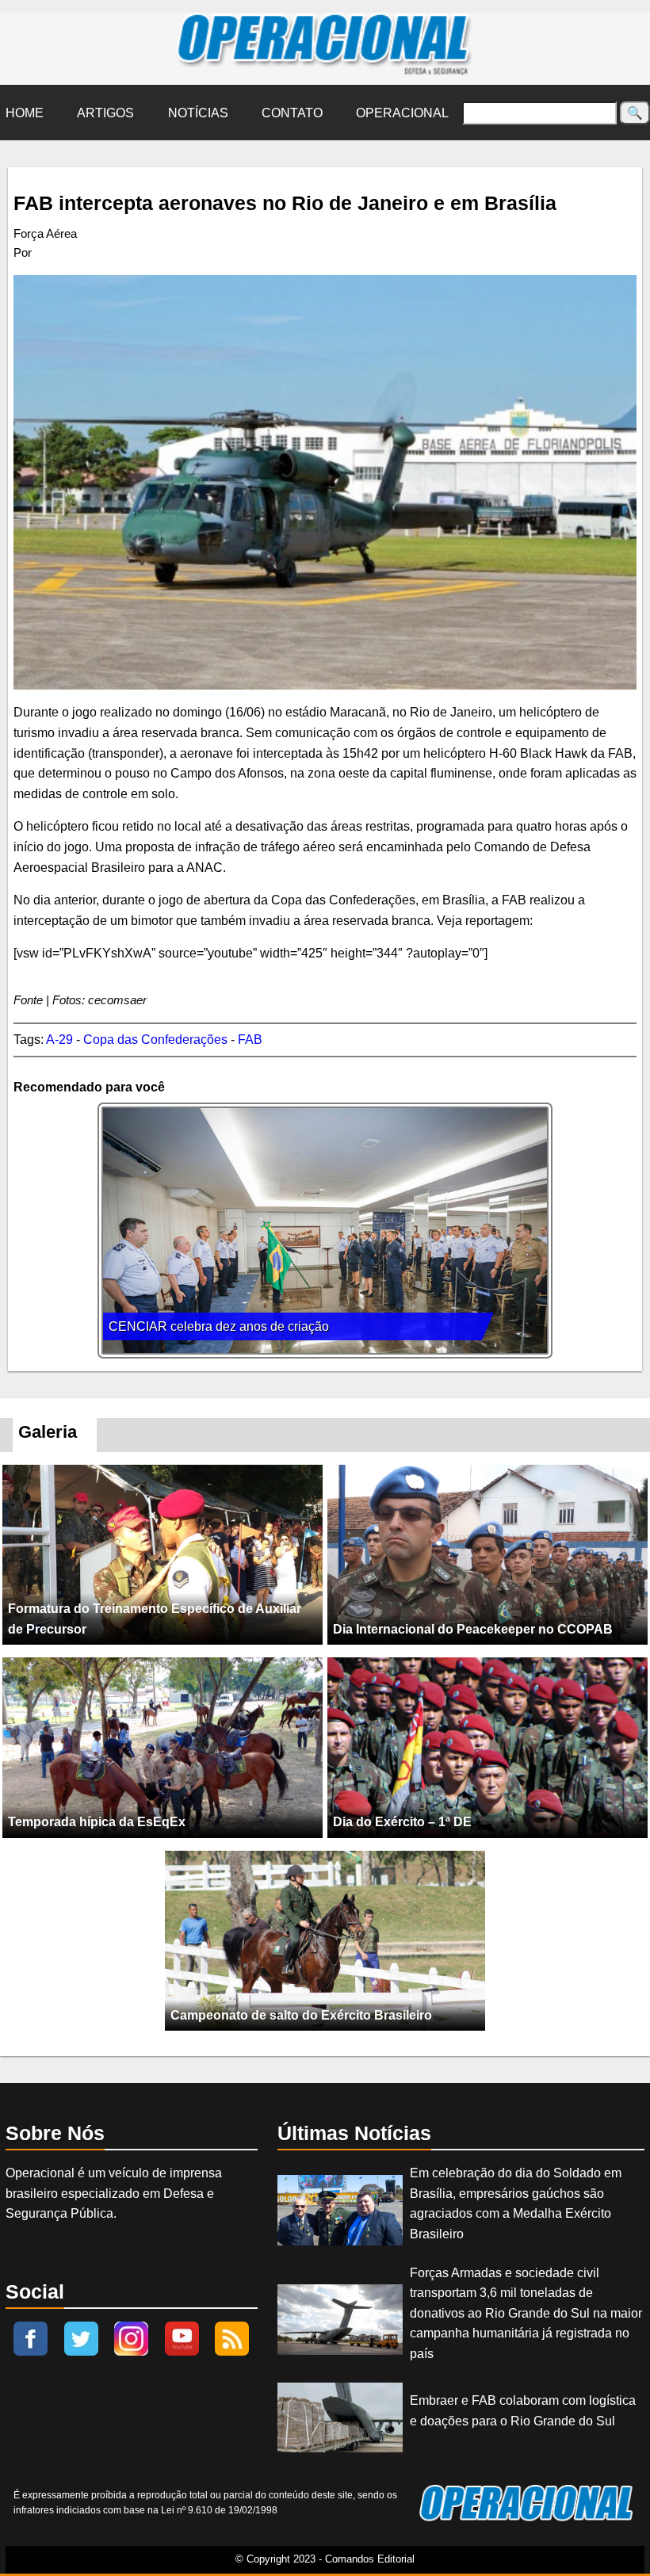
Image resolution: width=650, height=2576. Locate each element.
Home (25, 113)
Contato (292, 113)
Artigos (105, 113)
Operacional (402, 113)
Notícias (198, 113)
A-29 (59, 1040)
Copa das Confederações (155, 1040)
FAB (250, 1040)
